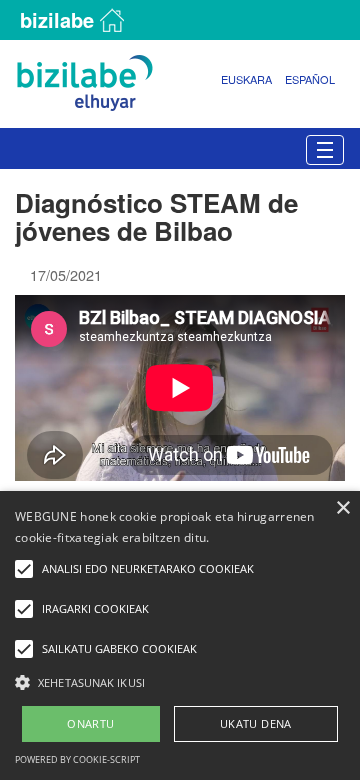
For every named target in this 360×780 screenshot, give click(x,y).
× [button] (342, 508)
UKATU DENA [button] (256, 723)
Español (310, 79)
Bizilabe (57, 19)
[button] (180, 681)
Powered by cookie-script (77, 759)
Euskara (246, 79)
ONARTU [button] (90, 723)
